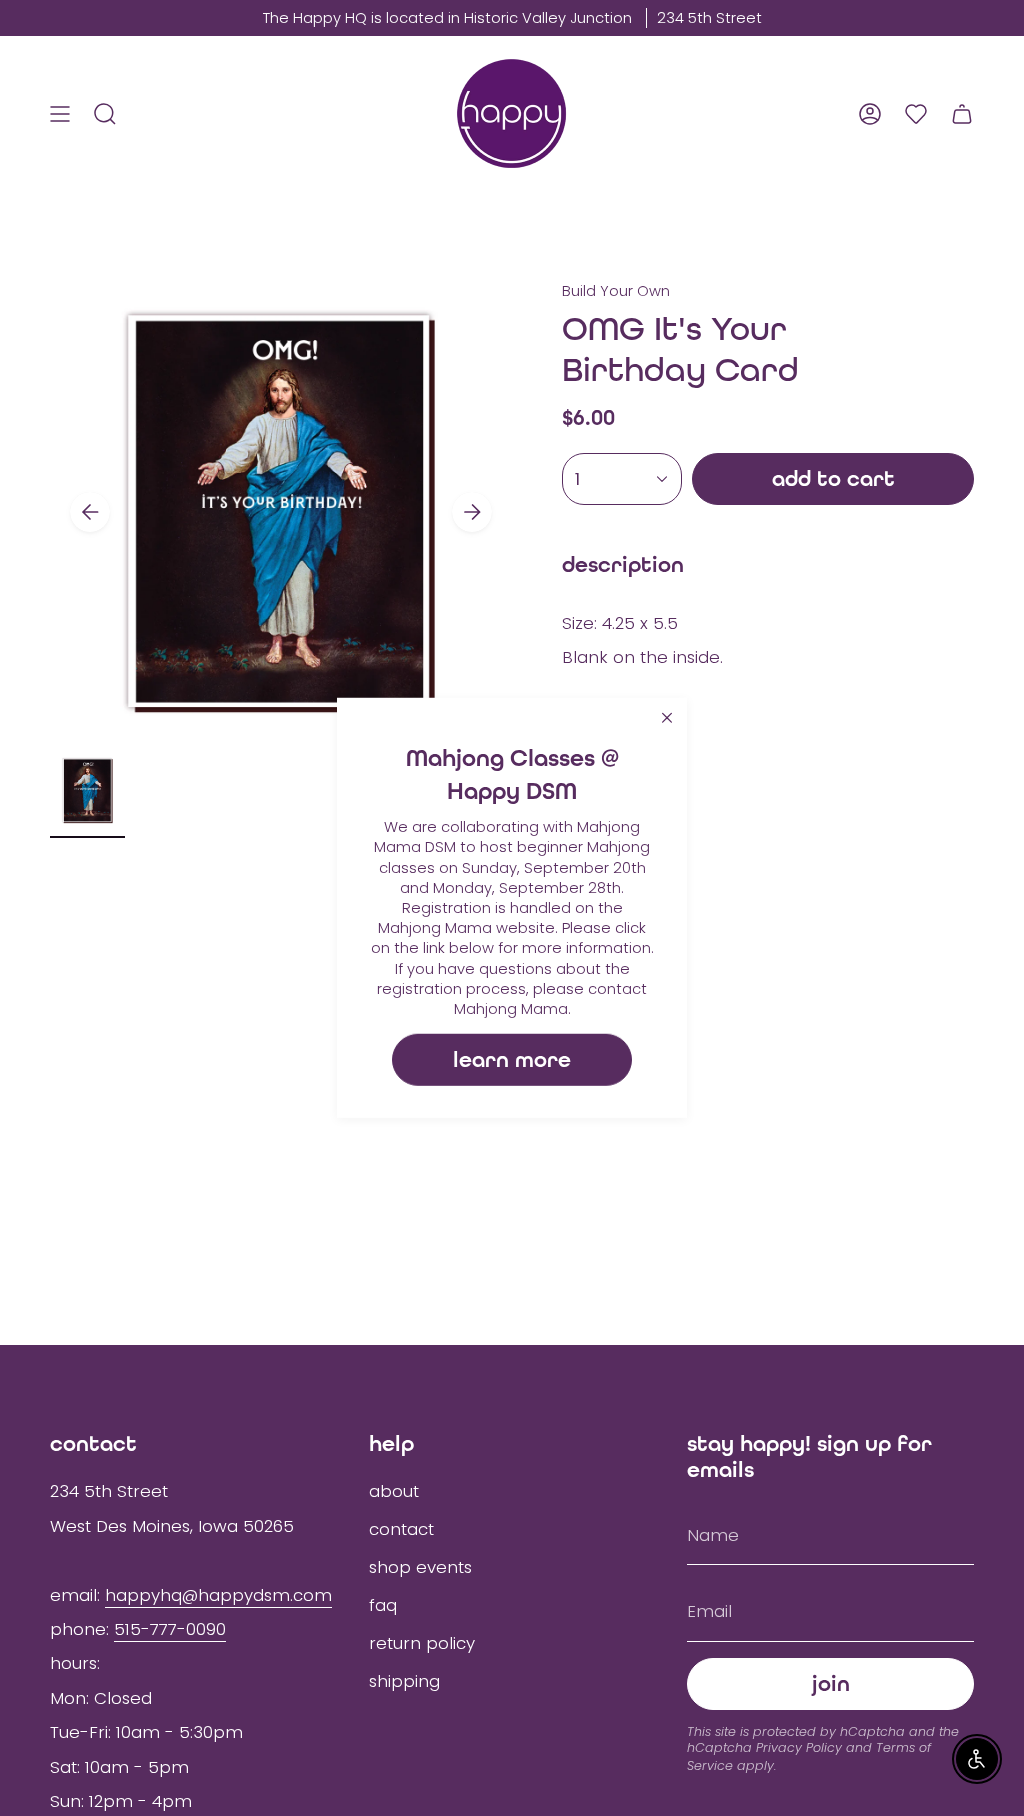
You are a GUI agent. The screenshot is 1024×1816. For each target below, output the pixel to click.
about (394, 1491)
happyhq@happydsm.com (218, 1595)
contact (401, 1529)
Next (472, 512)
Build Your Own (616, 291)
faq (383, 1605)
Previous (90, 512)
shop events (420, 1567)
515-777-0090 (170, 1629)
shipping (404, 1681)
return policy (422, 1643)
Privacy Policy (799, 1747)
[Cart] (962, 113)
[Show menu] (60, 113)
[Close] (667, 718)
